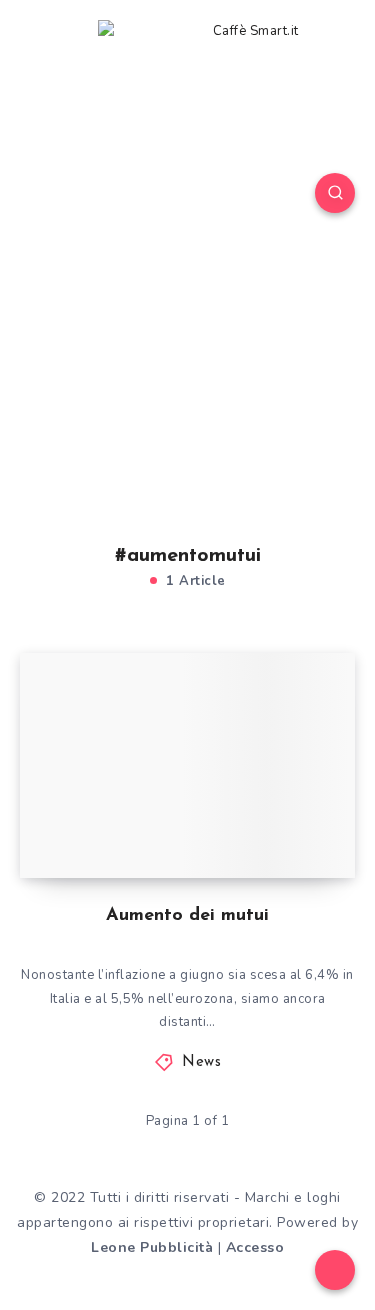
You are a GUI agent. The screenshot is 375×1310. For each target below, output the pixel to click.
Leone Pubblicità (152, 1247)
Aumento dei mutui (187, 916)
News (201, 1062)
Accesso (255, 1247)
